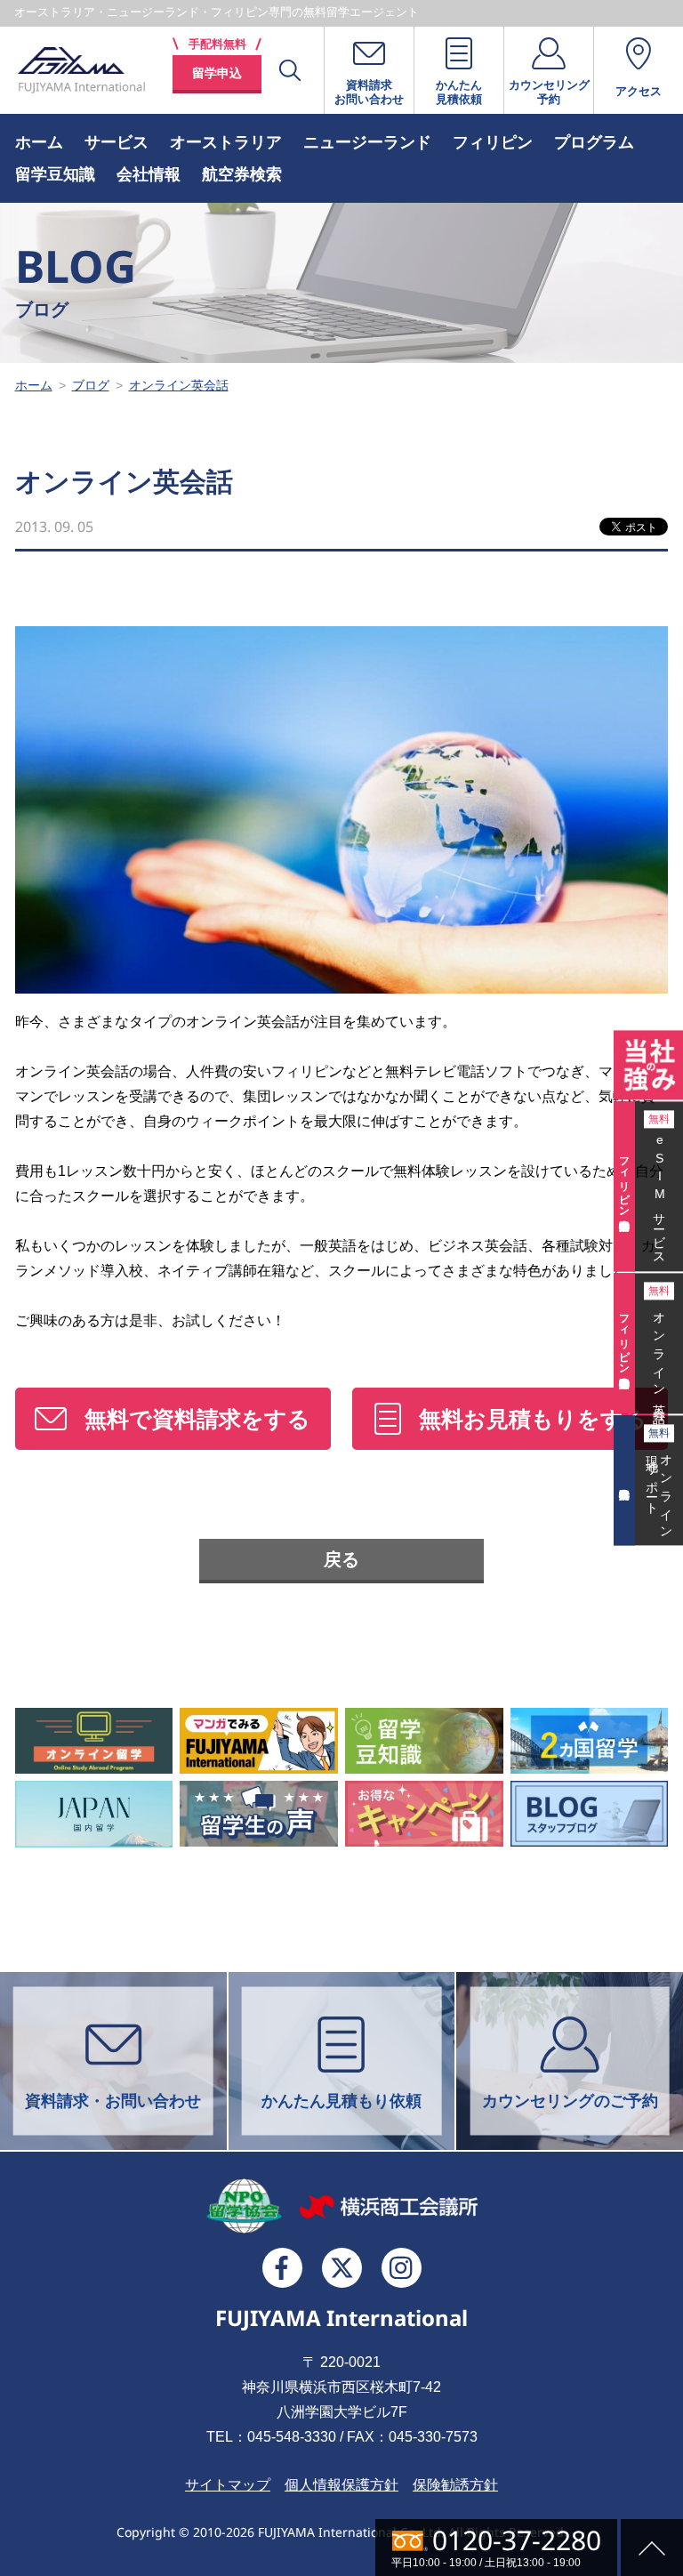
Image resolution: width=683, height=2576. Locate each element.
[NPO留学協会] (244, 2206)
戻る (341, 1559)
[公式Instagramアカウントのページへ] (402, 2268)
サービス (117, 142)
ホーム (39, 142)
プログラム (594, 142)
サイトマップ (228, 2485)
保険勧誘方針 (455, 2485)
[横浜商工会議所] (389, 2206)
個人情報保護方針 (341, 2485)
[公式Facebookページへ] (282, 2268)
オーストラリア (226, 142)
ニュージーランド (367, 142)
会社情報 (149, 174)
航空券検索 (242, 174)
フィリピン (493, 142)
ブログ (91, 385)
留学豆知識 (55, 174)
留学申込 (217, 73)
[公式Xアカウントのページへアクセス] (342, 2268)
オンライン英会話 (179, 385)
